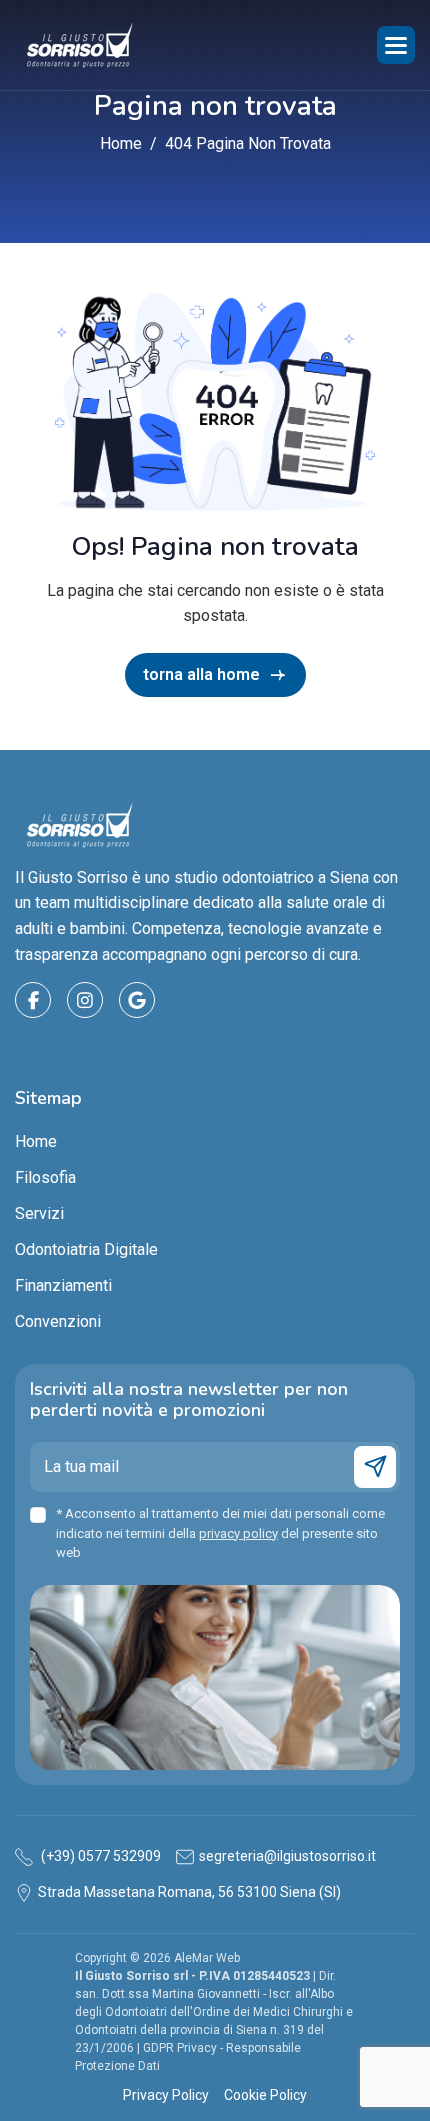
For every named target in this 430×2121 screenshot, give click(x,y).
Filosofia (45, 1177)
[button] (396, 45)
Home (36, 1141)
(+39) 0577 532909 (99, 1856)
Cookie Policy (265, 2095)
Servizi (39, 1213)
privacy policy (238, 1533)
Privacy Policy (166, 2095)
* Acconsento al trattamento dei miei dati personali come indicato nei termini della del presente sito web (220, 1533)
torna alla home (201, 674)
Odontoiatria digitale (86, 1249)
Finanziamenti (63, 1285)
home (121, 143)
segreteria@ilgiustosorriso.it (287, 1856)
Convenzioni (58, 1321)
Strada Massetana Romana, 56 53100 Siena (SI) (189, 1892)
